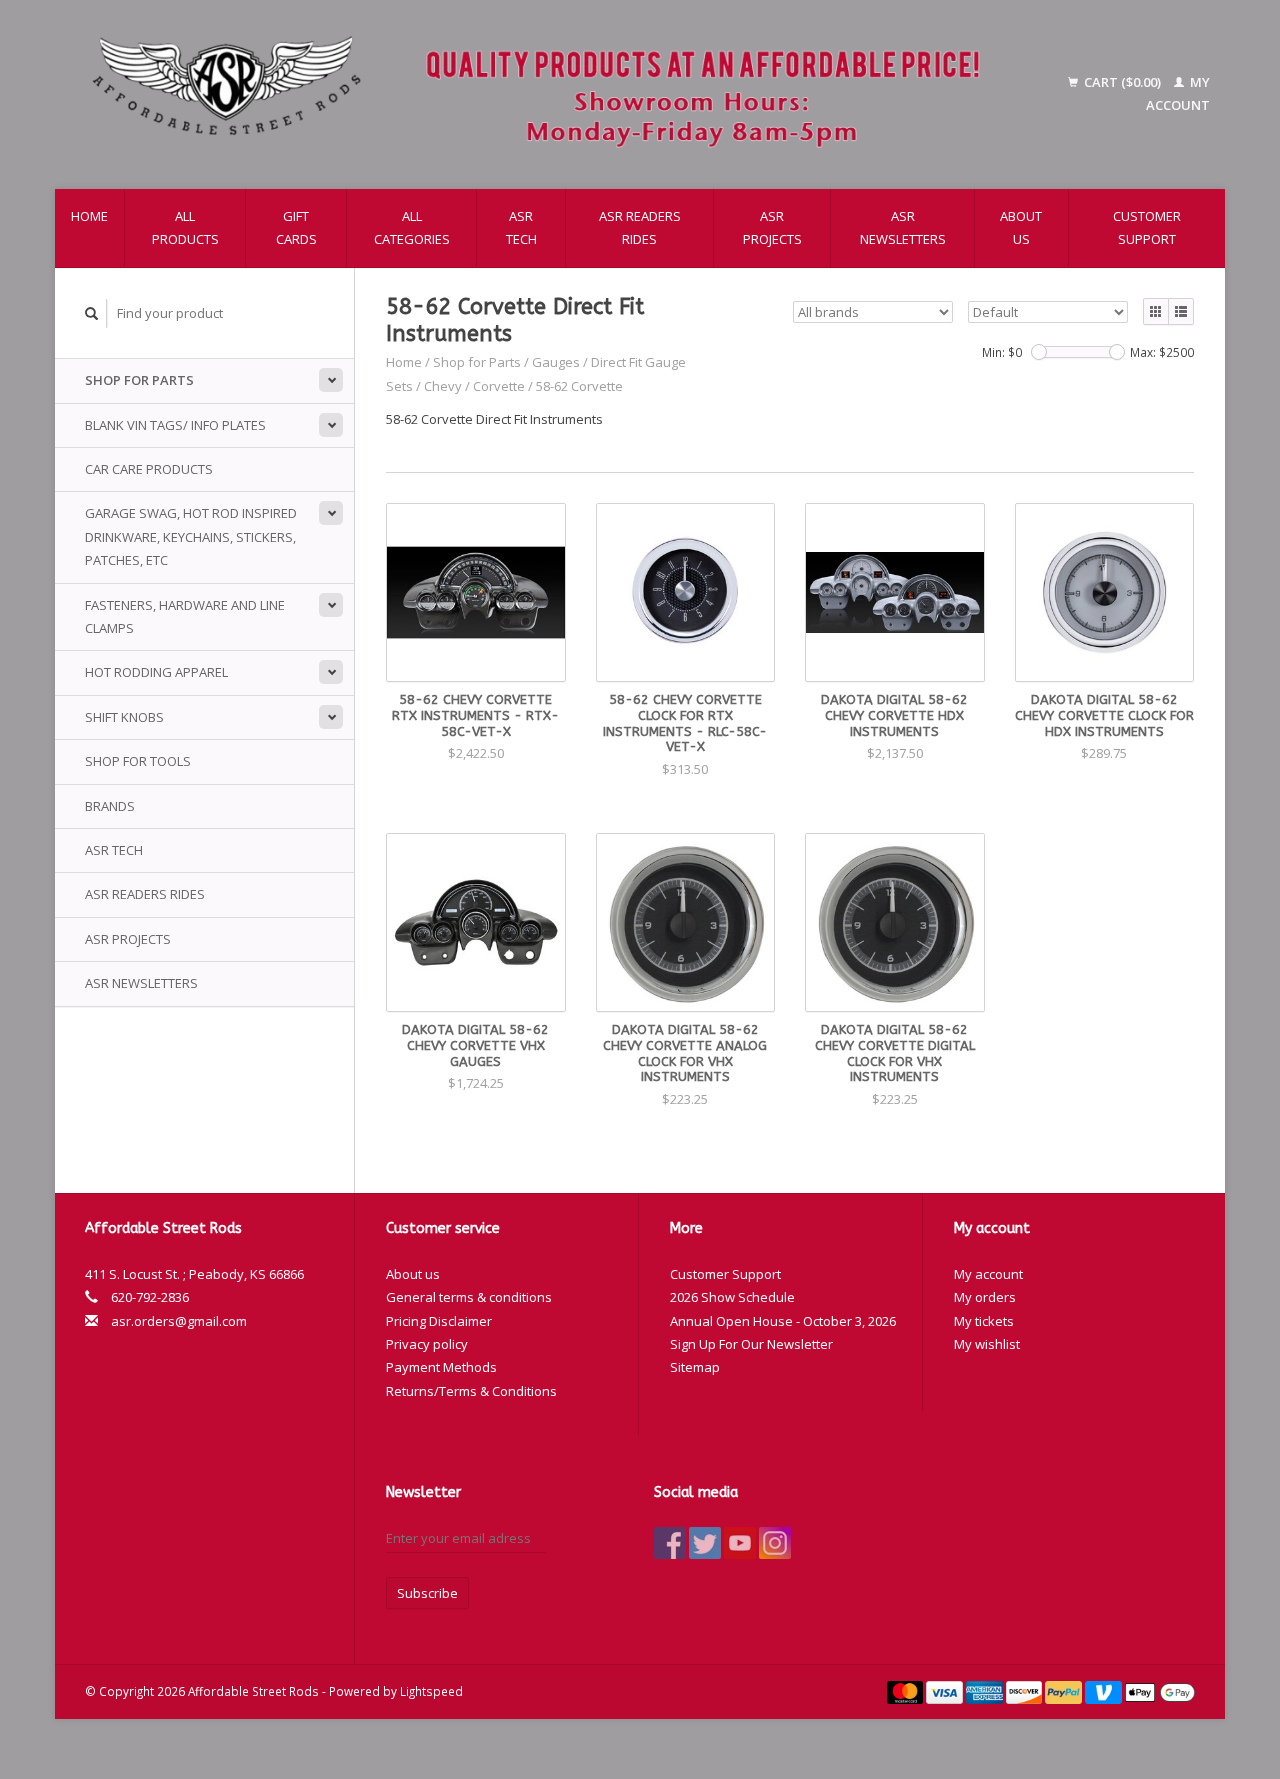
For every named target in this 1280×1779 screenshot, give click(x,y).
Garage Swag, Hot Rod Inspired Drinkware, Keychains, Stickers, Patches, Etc (191, 536)
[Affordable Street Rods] (546, 94)
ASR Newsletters (903, 227)
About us (1021, 227)
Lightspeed (431, 1691)
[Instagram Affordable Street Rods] (775, 1543)
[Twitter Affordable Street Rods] (705, 1543)
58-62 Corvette (579, 386)
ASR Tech (521, 227)
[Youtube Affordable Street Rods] (740, 1543)
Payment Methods (441, 1367)
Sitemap (695, 1367)
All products (185, 227)
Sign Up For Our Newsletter (751, 1344)
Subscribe (427, 1593)
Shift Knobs (124, 717)
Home (89, 216)
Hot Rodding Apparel (156, 672)
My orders (985, 1297)
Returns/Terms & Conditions (471, 1391)
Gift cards (296, 227)
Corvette (499, 386)
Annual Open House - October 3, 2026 (783, 1321)
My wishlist (987, 1344)
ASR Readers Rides (640, 227)
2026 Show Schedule (732, 1297)
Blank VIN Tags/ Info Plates (175, 425)
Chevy (443, 386)
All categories (412, 227)
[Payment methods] (907, 1691)
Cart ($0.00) (1122, 82)
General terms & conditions (469, 1297)
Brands (110, 806)
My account (988, 1274)
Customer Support (1147, 227)
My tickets (984, 1321)
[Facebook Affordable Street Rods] (670, 1543)
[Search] (92, 313)
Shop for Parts (139, 380)
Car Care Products (149, 469)
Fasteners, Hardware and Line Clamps (185, 616)
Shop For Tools (138, 761)
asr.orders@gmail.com (179, 1321)
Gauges (556, 362)
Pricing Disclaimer (439, 1321)
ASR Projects (772, 227)
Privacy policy (427, 1344)
